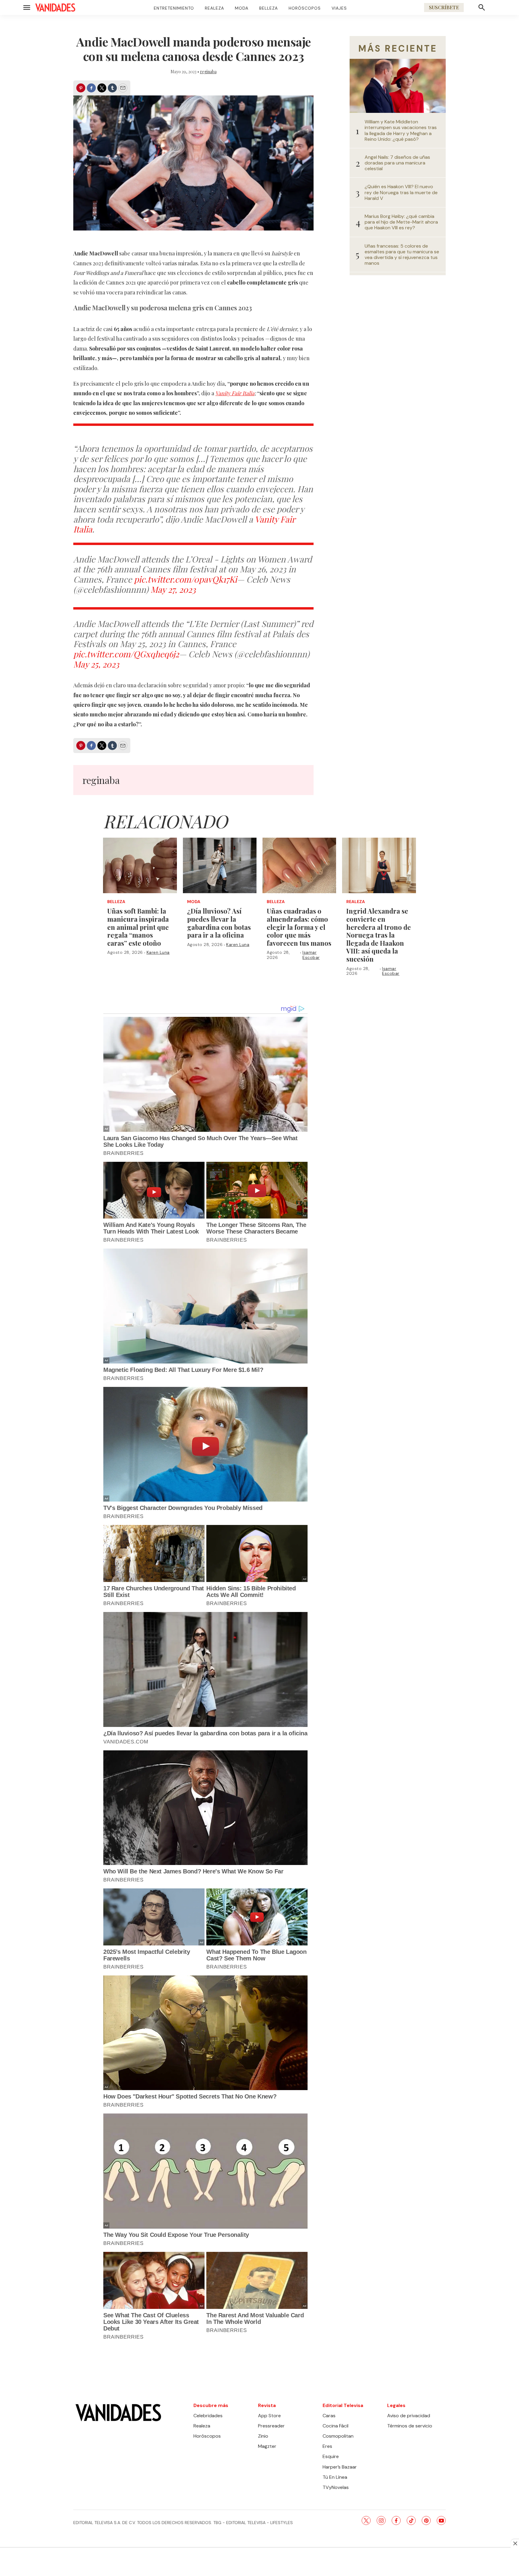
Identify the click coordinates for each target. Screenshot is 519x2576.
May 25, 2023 (96, 664)
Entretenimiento (174, 8)
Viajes (339, 8)
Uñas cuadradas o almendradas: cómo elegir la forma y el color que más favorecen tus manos (299, 927)
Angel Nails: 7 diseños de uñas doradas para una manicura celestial (397, 163)
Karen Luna (158, 952)
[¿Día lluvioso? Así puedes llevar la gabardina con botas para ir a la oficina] (220, 865)
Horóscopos (305, 8)
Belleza (269, 8)
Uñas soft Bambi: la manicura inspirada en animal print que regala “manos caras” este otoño (138, 927)
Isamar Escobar (311, 955)
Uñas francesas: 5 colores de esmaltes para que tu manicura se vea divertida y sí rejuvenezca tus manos (402, 255)
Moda (242, 8)
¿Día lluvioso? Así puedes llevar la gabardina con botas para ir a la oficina (219, 923)
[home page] (55, 8)
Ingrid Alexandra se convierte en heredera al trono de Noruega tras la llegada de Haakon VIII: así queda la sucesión (379, 935)
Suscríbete (444, 7)
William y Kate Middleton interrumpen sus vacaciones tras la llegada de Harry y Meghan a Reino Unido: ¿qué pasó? (401, 130)
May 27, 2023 (173, 589)
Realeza (214, 8)
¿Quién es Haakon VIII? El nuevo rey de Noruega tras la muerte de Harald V (401, 192)
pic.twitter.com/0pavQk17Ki (185, 579)
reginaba (208, 72)
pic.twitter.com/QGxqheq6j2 (126, 654)
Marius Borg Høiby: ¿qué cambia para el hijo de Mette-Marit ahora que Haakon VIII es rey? (401, 222)
